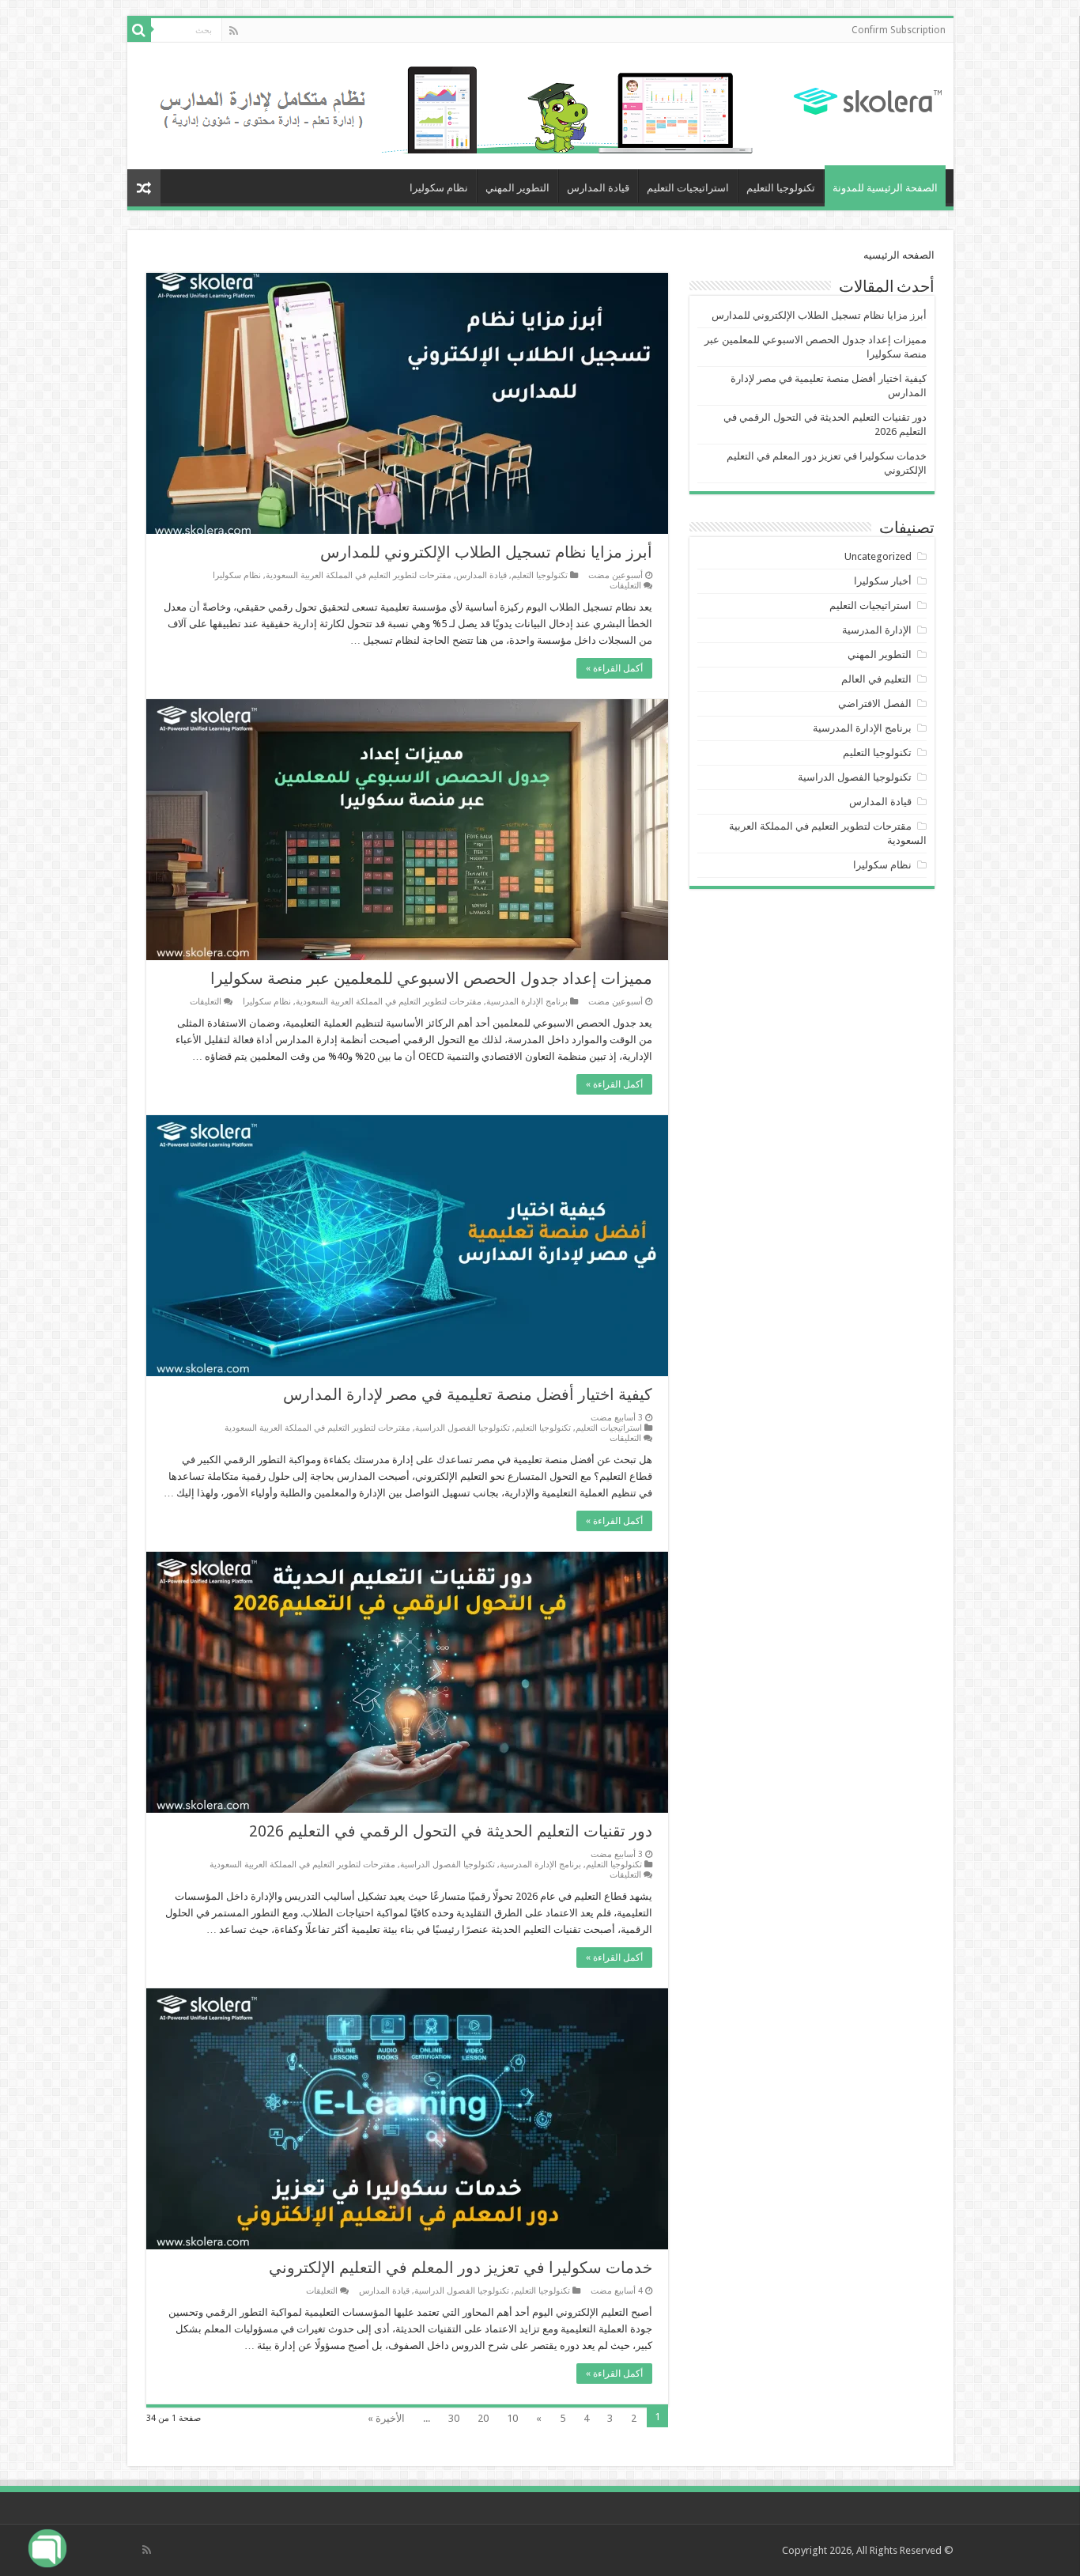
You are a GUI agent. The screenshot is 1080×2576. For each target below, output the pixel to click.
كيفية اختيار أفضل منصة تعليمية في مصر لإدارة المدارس (468, 1394)
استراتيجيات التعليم (688, 188)
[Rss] (234, 31)
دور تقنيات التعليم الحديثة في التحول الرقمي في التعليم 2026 (451, 1831)
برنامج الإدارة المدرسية (527, 1002)
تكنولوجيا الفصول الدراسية (463, 1428)
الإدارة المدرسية (877, 630)
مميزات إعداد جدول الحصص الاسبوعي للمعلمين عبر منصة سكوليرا (431, 978)
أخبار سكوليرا (883, 581)
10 (512, 2418)
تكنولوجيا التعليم (781, 188)
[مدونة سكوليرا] (868, 99)
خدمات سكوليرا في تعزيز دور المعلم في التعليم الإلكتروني (461, 2268)
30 (454, 2418)
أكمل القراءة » (614, 668)
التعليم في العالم (876, 679)
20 (483, 2418)
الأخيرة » (386, 2418)
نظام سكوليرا (439, 188)
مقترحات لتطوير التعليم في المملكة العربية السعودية (359, 575)
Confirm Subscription (899, 30)
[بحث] (139, 30)
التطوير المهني (517, 188)
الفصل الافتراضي (875, 704)
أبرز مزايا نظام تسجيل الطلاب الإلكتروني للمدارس (486, 552)
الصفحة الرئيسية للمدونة (885, 188)
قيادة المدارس (598, 188)
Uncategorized (878, 556)
